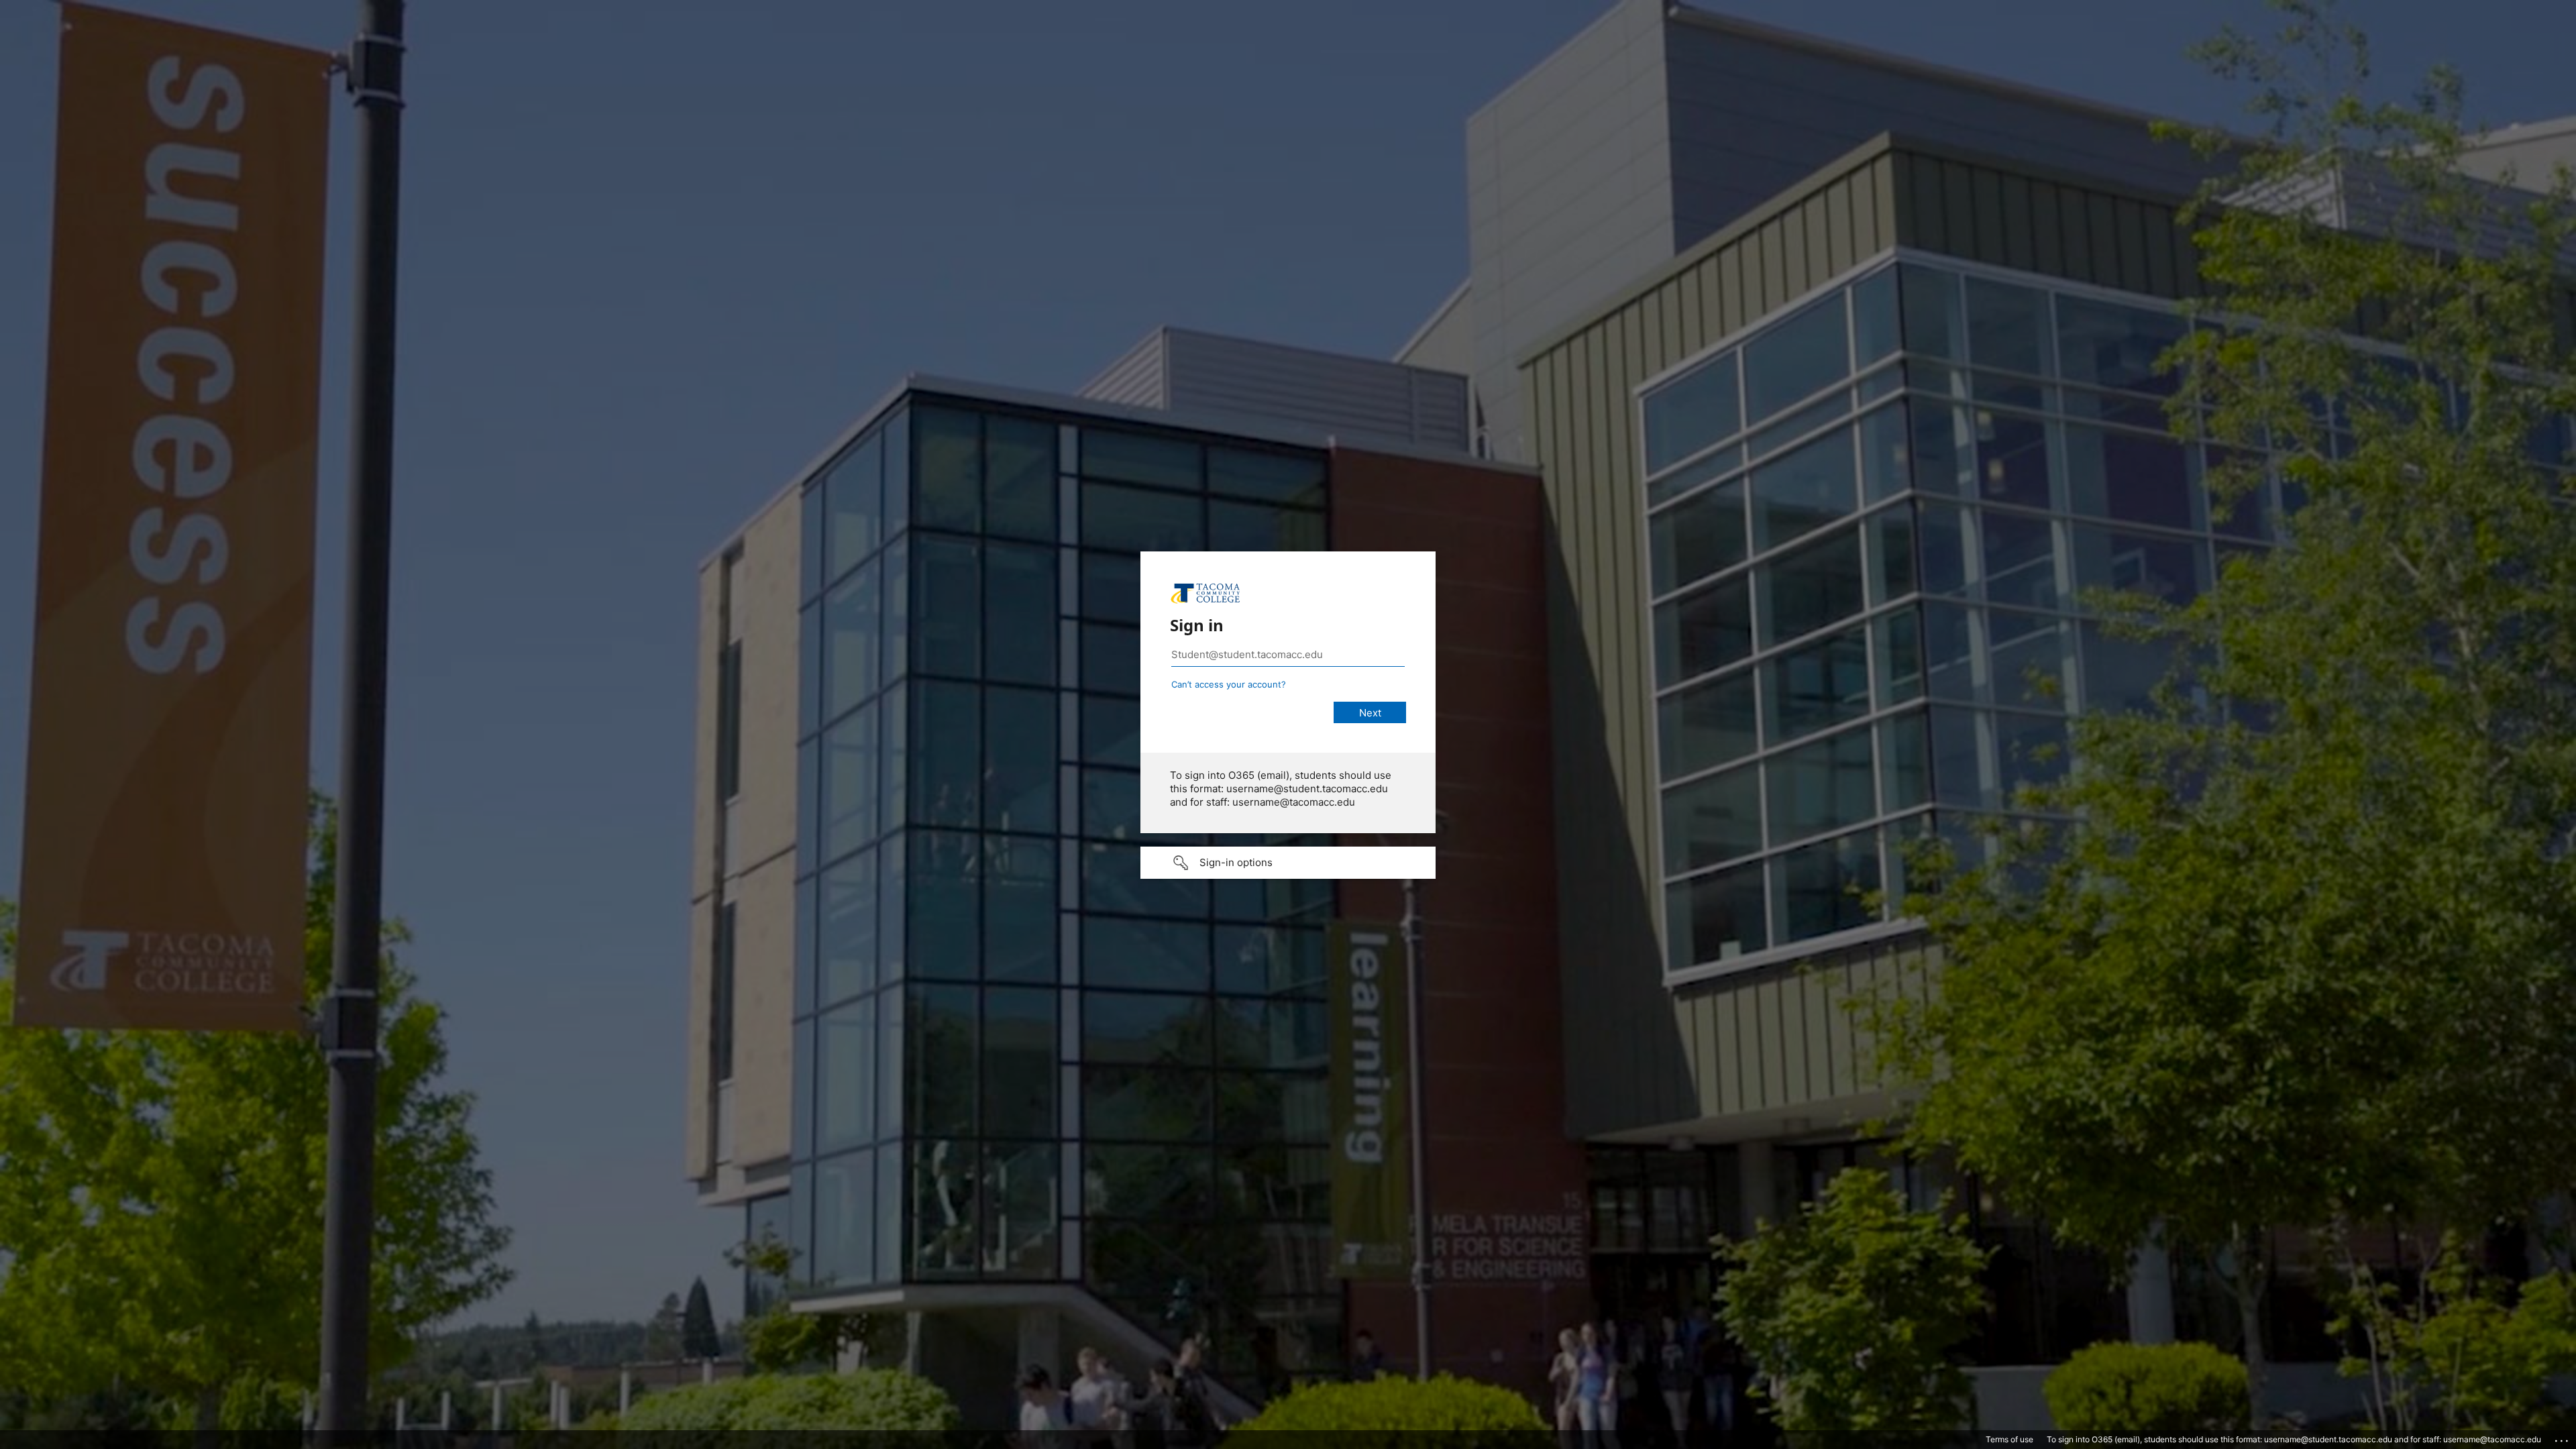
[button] (1288, 863)
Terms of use (2009, 1439)
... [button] (2563, 1438)
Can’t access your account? (1229, 684)
